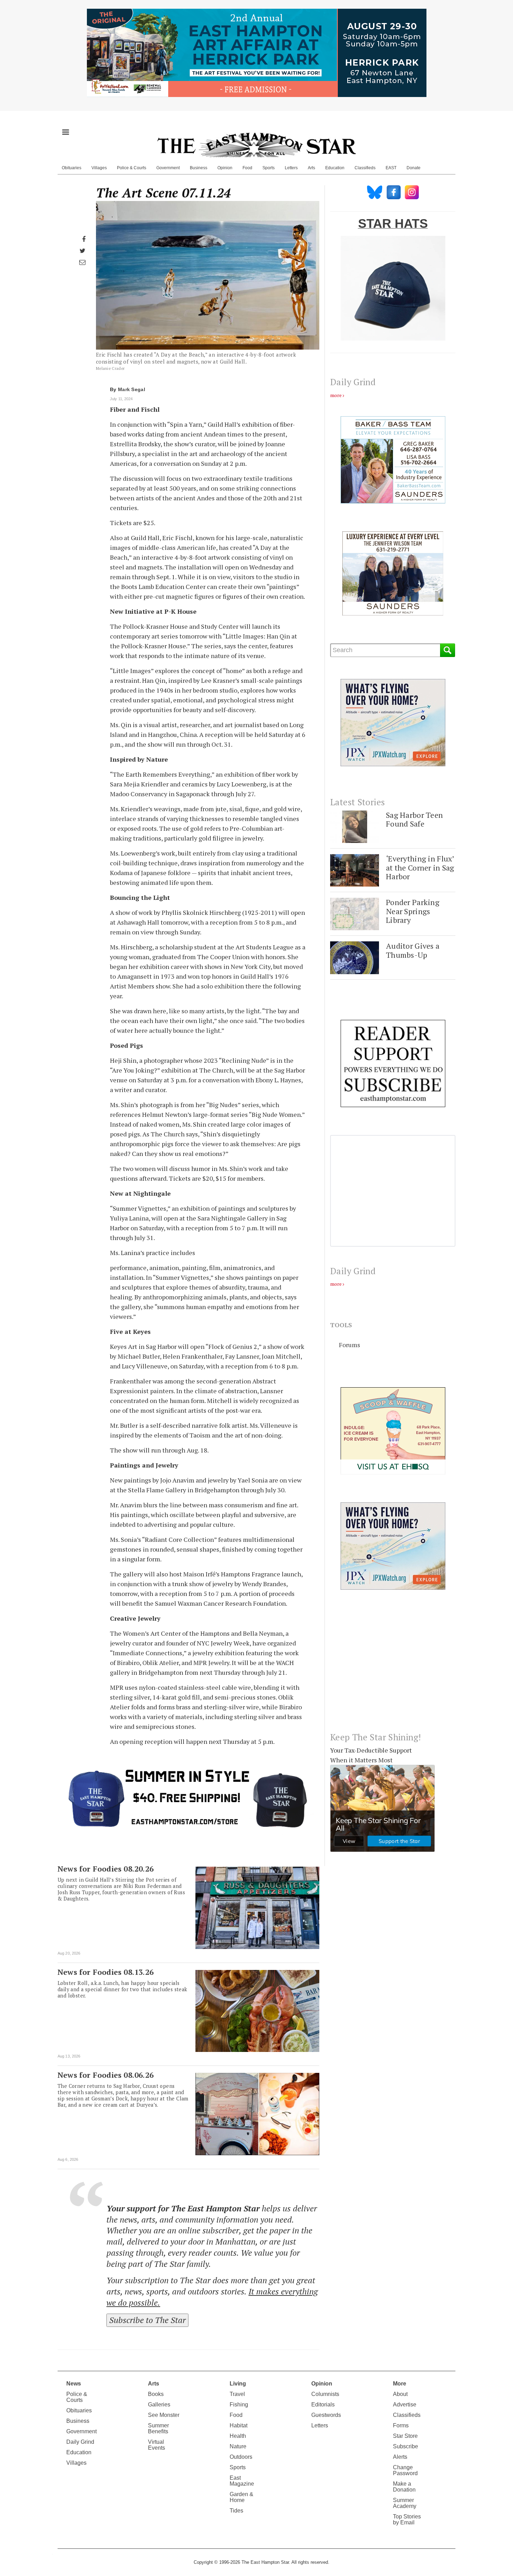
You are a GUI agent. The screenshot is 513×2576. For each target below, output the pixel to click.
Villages (99, 168)
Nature (238, 2446)
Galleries (159, 2405)
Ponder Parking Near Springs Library (413, 911)
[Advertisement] (393, 1666)
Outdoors (241, 2457)
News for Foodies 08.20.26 (106, 1869)
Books (156, 2394)
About (400, 2394)
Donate (414, 168)
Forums (350, 1345)
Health (238, 2436)
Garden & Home (241, 2497)
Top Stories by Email (407, 2519)
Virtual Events (157, 2445)
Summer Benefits (158, 2428)
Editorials (323, 2405)
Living (238, 2384)
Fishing (239, 2405)
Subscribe (406, 2446)
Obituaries (72, 168)
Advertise (405, 2405)
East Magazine (242, 2481)
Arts (311, 168)
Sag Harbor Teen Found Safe (414, 819)
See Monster (164, 2415)
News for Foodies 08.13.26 (106, 1972)
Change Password (405, 2470)
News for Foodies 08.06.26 (106, 2075)
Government (168, 168)
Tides (236, 2511)
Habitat (239, 2425)
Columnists (325, 2394)
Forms (401, 2425)
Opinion (225, 168)
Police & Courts (132, 168)
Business (199, 168)
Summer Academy (405, 2503)
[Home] (256, 145)
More (400, 2384)
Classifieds (365, 168)
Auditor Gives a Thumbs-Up (413, 950)
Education (335, 168)
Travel (237, 2394)
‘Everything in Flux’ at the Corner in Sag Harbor (420, 867)
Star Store (405, 2436)
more (336, 395)
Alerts (400, 2457)
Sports (269, 168)
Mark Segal (132, 389)
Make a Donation (404, 2487)
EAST (391, 168)
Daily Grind (80, 2442)
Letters (291, 168)
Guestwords (326, 2415)
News (74, 2384)
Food (247, 168)
